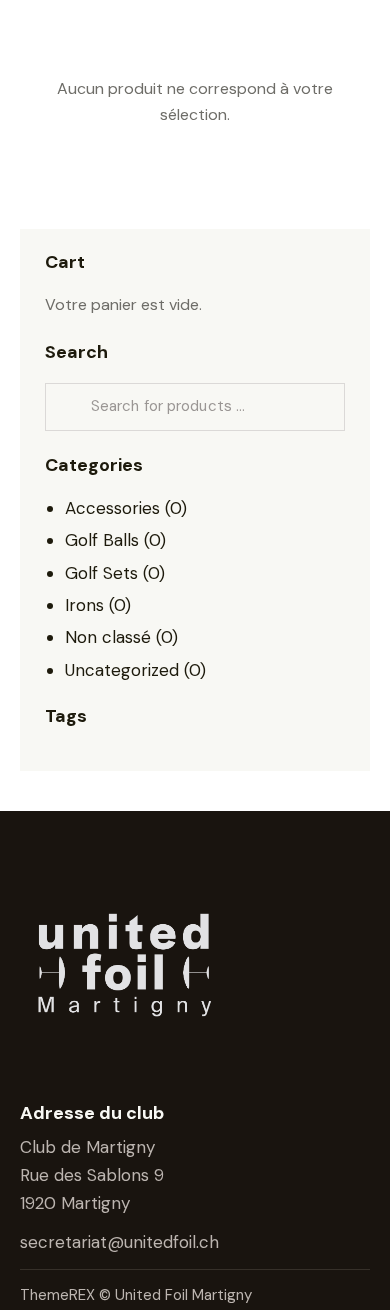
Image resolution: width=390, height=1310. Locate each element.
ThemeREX (59, 1295)
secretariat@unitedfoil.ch (122, 1242)
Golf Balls (102, 540)
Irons (84, 605)
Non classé (108, 637)
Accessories (112, 508)
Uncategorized (122, 670)
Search (67, 407)
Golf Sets (101, 573)
